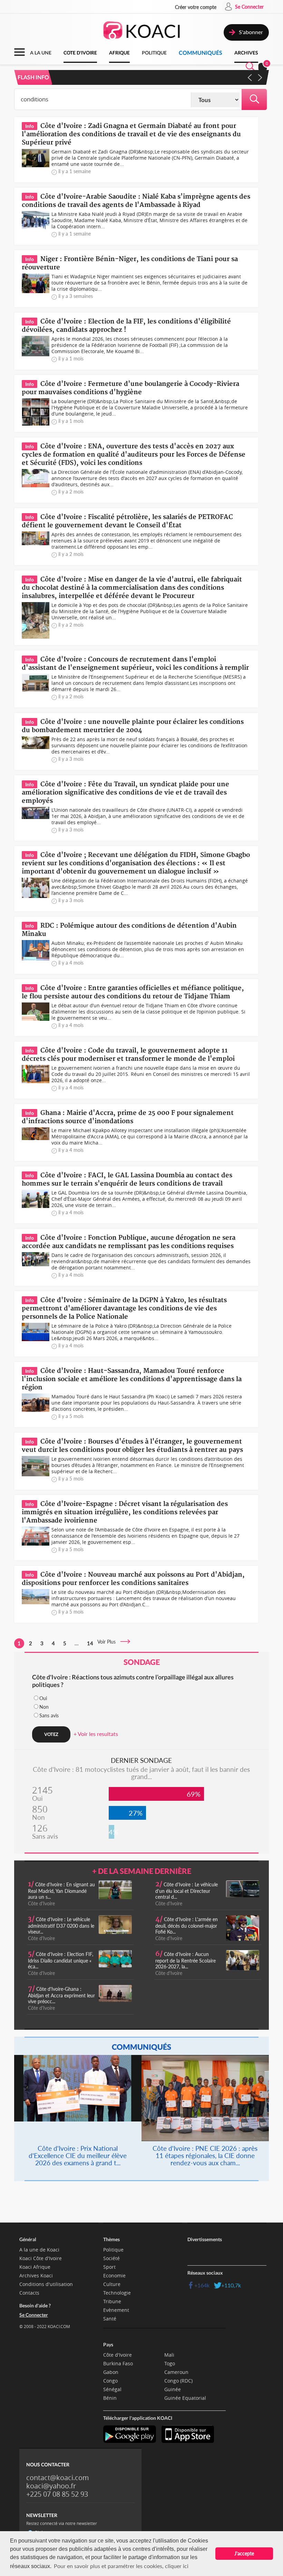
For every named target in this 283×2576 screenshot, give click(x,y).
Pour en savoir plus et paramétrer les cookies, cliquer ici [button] (121, 2566)
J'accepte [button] (244, 2553)
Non (44, 1707)
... (77, 1643)
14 (90, 1643)
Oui (43, 1698)
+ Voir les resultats (96, 1734)
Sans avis (49, 1715)
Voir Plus (109, 1642)
